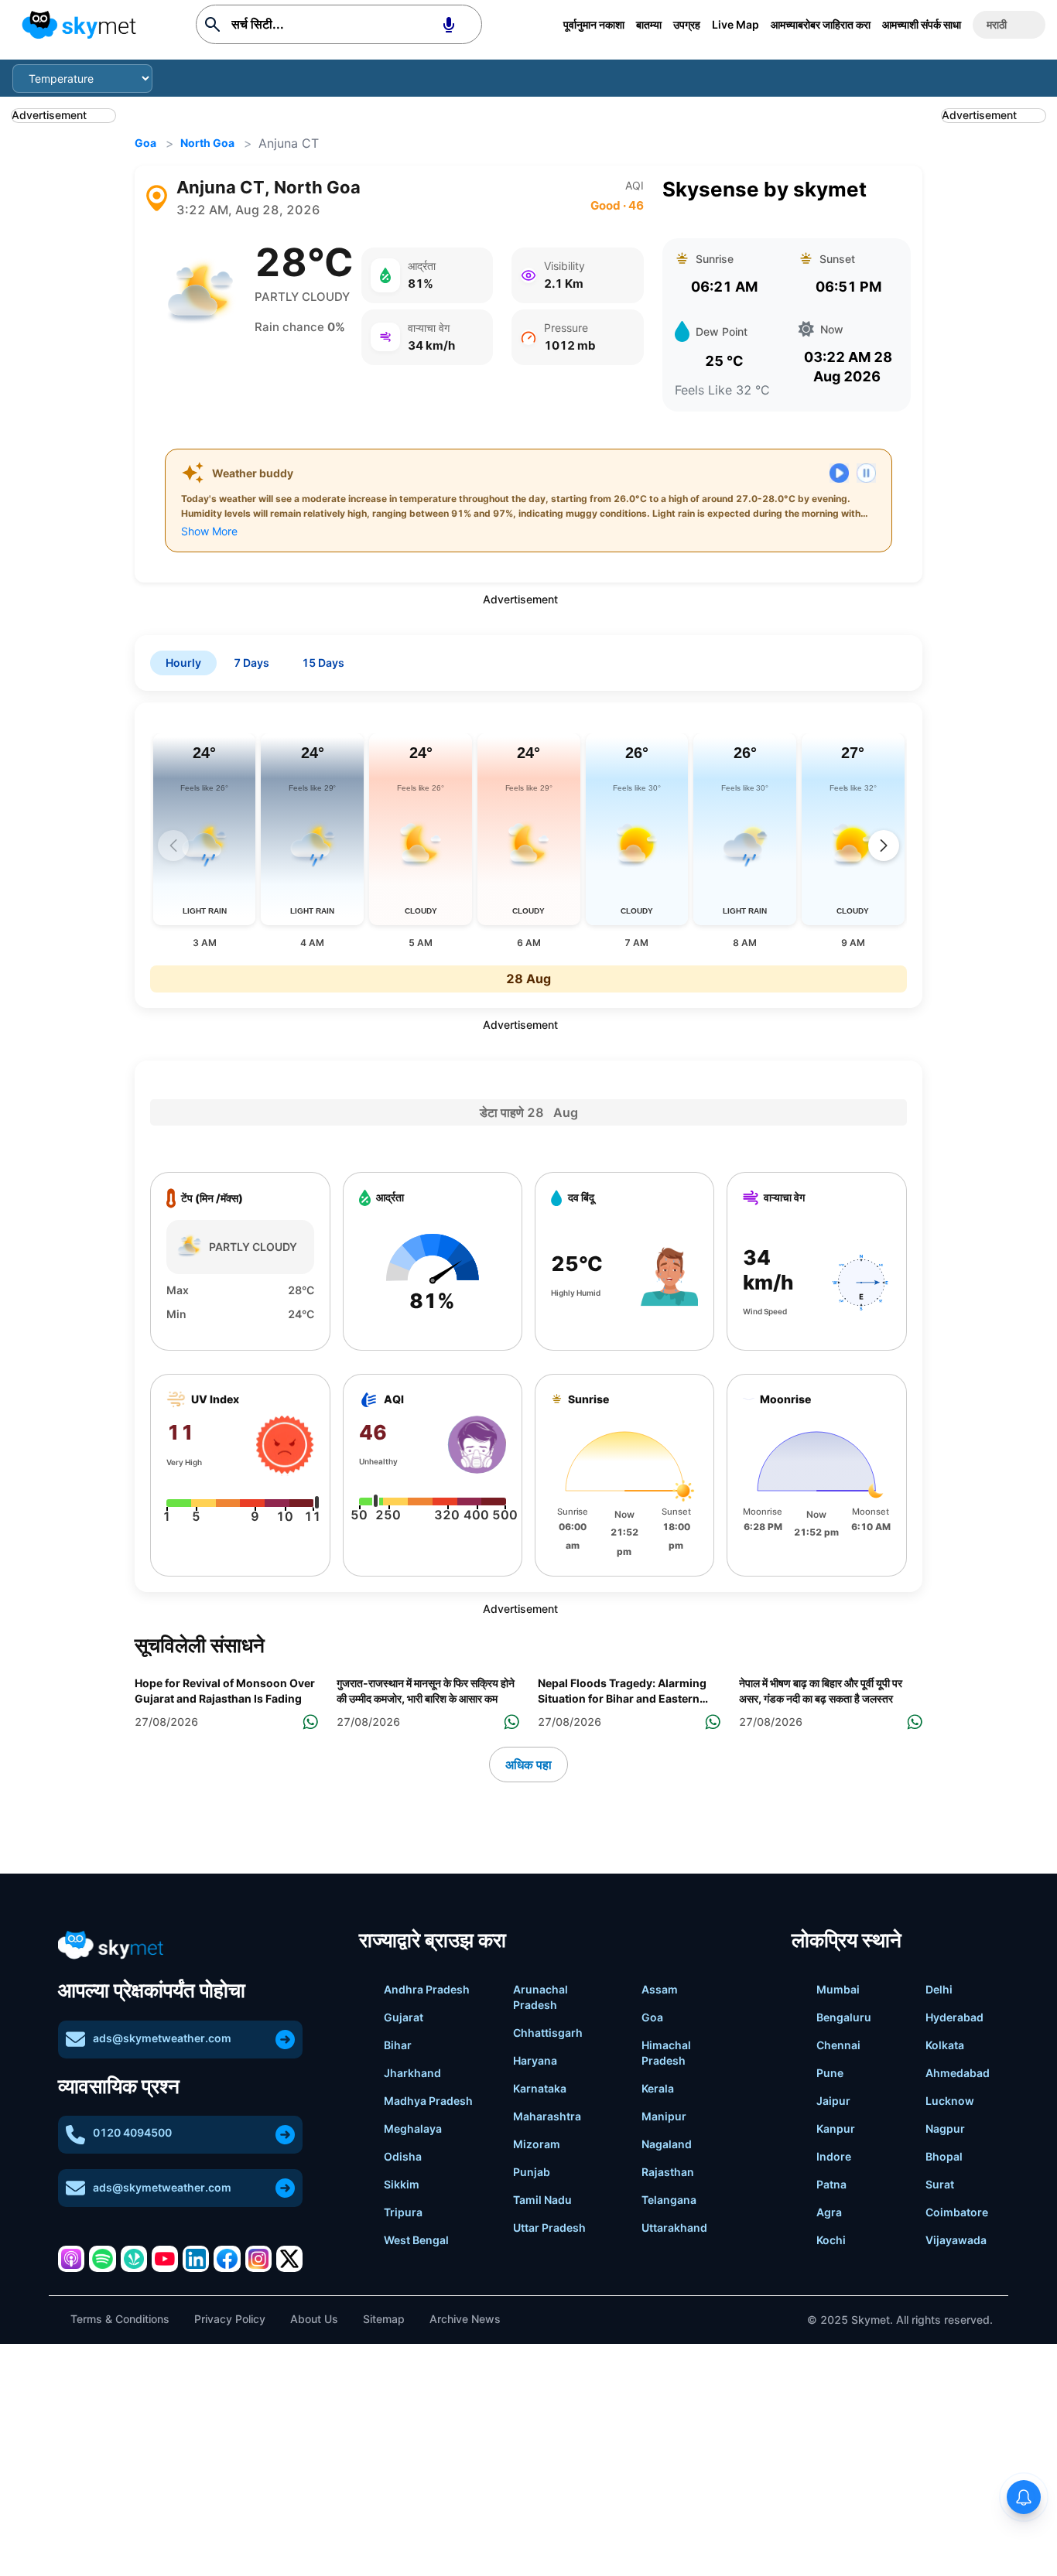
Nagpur (945, 2128)
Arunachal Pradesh (540, 1997)
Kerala (658, 2088)
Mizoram (537, 2144)
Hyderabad (954, 2017)
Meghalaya (413, 2128)
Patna (831, 2184)
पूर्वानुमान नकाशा (594, 24)
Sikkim (402, 2184)
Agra (829, 2212)
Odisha (403, 2156)
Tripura (403, 2212)
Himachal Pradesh (666, 2053)
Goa (145, 143)
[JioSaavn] (134, 2259)
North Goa (207, 143)
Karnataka (540, 2088)
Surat (940, 2184)
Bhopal (944, 2156)
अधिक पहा (528, 1765)
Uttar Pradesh (549, 2228)
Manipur (664, 2116)
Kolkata (945, 2045)
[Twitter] (289, 2259)
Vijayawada (956, 2240)
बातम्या (649, 24)
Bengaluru (844, 2017)
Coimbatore (957, 2212)
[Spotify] (102, 2259)
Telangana (669, 2200)
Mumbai (838, 1989)
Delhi (939, 1989)
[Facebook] (227, 2259)
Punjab (532, 2172)
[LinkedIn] (196, 2259)
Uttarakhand (674, 2228)
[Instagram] (258, 2259)
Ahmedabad (958, 2073)
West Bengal (416, 2240)
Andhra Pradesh (427, 1989)
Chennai (838, 2045)
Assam (660, 1989)
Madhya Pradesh (428, 2101)
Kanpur (836, 2128)
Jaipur (833, 2101)
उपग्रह (687, 24)
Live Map (735, 24)
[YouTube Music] (165, 2259)
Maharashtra (547, 2116)
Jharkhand (412, 2073)
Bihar (398, 2045)
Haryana (535, 2060)
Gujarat (404, 2017)
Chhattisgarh (548, 2033)
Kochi (831, 2240)
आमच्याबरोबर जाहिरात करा (821, 24)
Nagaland (667, 2144)
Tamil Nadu (542, 2200)
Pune (830, 2073)
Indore (834, 2156)
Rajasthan (668, 2172)
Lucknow (950, 2101)
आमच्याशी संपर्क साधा (922, 24)
